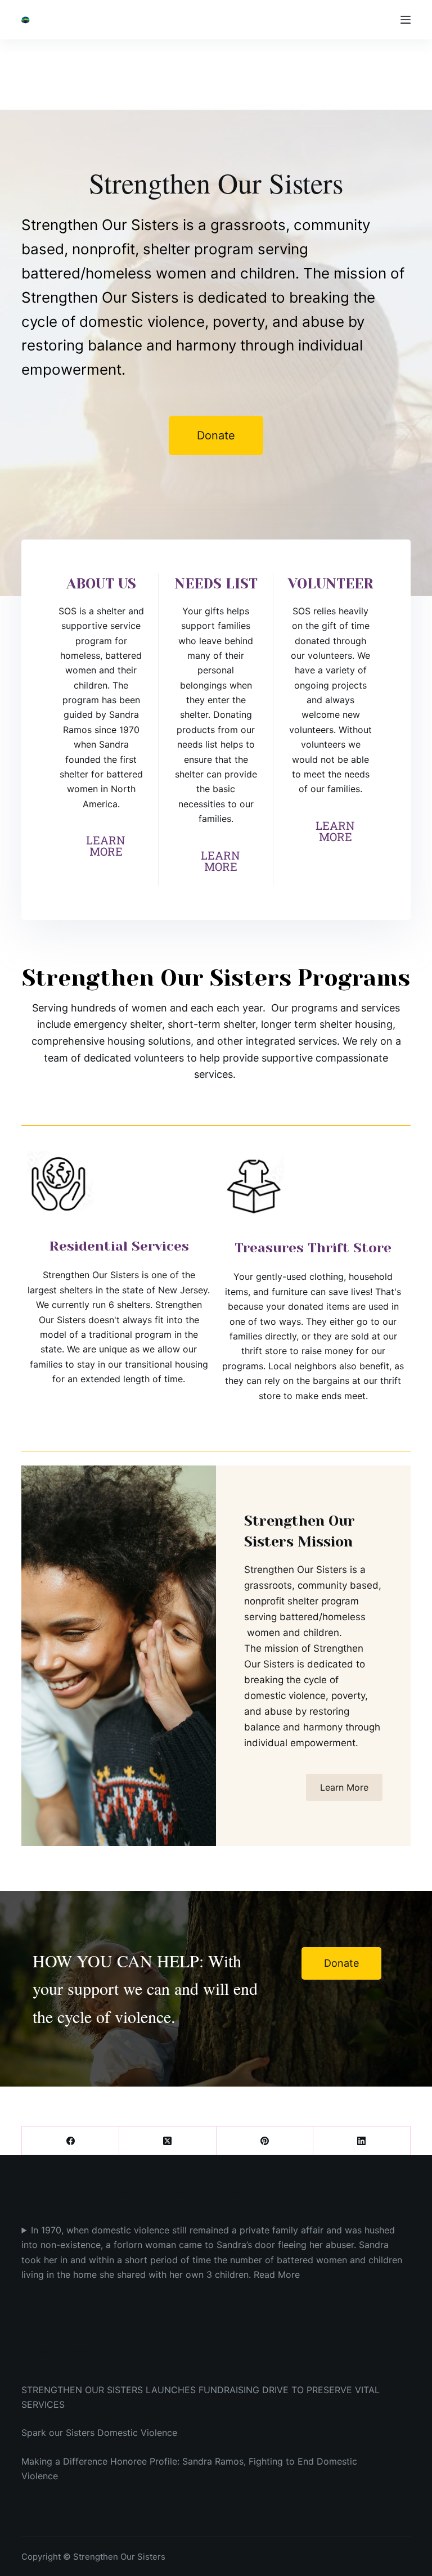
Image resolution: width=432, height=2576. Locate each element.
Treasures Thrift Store (313, 1248)
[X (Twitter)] (168, 2141)
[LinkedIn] (362, 2141)
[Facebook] (71, 2141)
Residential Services (119, 1246)
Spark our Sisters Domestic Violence (99, 2433)
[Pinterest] (265, 2141)
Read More (277, 2274)
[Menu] (406, 20)
